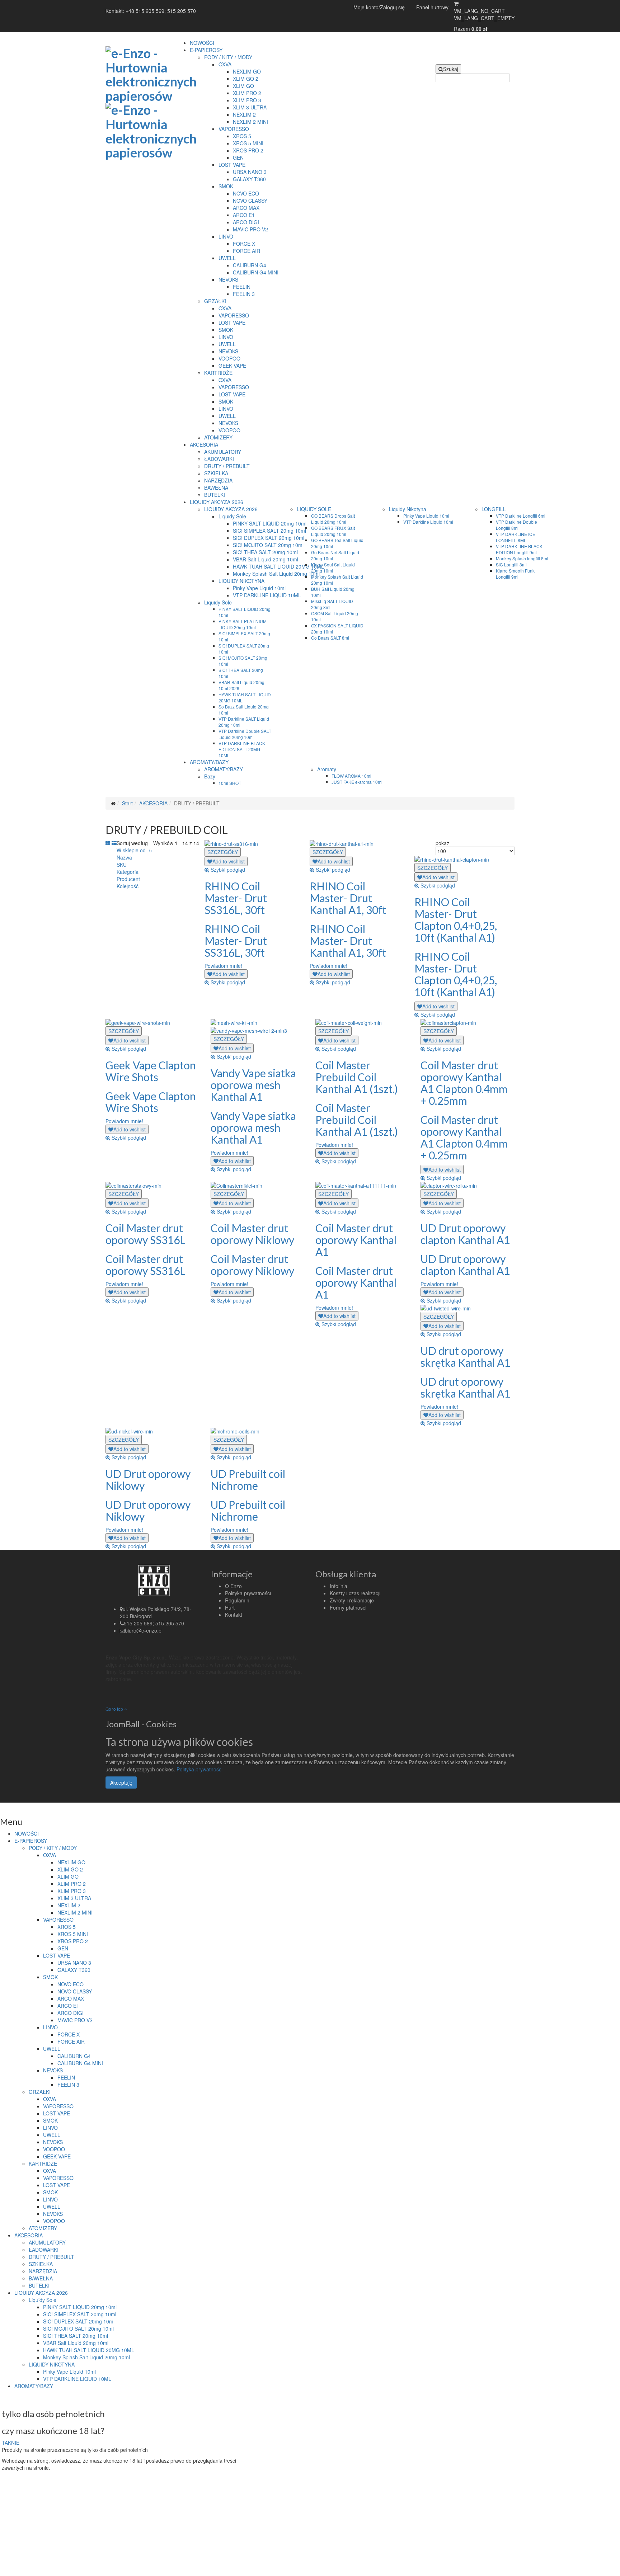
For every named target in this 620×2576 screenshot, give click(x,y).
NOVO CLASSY (250, 201)
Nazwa (124, 857)
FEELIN (242, 287)
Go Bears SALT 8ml (330, 638)
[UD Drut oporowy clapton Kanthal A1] (449, 1185)
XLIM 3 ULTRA (250, 107)
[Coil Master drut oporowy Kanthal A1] (356, 1185)
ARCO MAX (246, 208)
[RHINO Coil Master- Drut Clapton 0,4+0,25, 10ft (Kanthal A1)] (452, 859)
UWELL (227, 258)
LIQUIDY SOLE (314, 509)
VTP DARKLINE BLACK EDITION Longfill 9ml (519, 549)
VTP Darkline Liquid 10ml (428, 522)
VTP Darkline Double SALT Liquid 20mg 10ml (245, 734)
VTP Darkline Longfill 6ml (521, 516)
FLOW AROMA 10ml (351, 776)
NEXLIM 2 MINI (250, 122)
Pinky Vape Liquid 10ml (259, 588)
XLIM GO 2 (246, 79)
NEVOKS (228, 279)
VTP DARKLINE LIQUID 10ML (267, 595)
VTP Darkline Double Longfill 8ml (516, 525)
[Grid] (108, 843)
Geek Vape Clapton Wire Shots (151, 1071)
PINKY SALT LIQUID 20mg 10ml (270, 523)
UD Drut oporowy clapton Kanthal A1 (465, 1234)
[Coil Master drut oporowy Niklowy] (236, 1185)
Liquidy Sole (232, 516)
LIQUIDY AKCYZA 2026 (217, 502)
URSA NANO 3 (250, 172)
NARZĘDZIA (218, 480)
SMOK (226, 186)
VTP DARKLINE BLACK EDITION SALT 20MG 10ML (242, 749)
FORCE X (244, 244)
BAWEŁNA (216, 488)
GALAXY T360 (249, 179)
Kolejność (128, 886)
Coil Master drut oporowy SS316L (145, 1234)
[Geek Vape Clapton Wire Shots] (138, 1022)
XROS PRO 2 (248, 150)
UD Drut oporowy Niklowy (148, 1480)
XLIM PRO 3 (247, 100)
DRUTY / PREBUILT (227, 466)
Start (127, 803)
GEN (238, 157)
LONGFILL (494, 509)
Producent (128, 879)
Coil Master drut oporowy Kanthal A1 (356, 1240)
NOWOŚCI (202, 43)
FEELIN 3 (244, 294)
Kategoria (128, 872)
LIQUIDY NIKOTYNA (241, 581)
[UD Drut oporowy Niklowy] (129, 1430)
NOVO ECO (246, 193)
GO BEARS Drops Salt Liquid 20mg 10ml (333, 519)
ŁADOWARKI (219, 459)
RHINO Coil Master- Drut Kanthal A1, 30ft (348, 898)
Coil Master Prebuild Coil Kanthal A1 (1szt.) (357, 1077)
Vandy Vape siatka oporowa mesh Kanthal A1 (253, 1085)
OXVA (225, 64)
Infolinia (339, 1586)
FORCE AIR (246, 251)
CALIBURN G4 (250, 265)
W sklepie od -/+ (135, 850)
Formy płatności (348, 1607)
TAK (6, 2443)
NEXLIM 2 (244, 114)
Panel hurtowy (432, 7)
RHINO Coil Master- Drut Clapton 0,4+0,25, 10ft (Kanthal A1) (456, 920)
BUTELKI (215, 495)
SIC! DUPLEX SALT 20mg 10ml (269, 538)
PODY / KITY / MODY (228, 57)
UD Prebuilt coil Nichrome (248, 1480)
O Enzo (233, 1586)
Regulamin (237, 1600)
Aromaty (327, 769)
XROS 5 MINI (248, 143)
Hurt (230, 1607)
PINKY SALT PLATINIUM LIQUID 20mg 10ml (243, 624)
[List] (114, 843)
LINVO (226, 236)
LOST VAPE (232, 165)
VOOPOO (229, 358)
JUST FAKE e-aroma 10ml (357, 782)
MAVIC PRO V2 (250, 229)
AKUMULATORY (223, 452)
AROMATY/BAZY (209, 762)
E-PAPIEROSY (206, 50)
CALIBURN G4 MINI (256, 272)
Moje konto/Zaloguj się (379, 7)
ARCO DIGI (246, 222)
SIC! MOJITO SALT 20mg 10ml (268, 545)
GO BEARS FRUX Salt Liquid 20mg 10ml (333, 531)
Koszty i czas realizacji (355, 1593)
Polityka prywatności (248, 1593)
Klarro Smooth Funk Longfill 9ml (515, 574)
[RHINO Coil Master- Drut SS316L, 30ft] (231, 843)
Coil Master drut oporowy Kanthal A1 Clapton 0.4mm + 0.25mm (464, 1083)
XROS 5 (242, 136)
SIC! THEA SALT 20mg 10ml (265, 552)
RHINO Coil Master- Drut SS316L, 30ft (236, 898)
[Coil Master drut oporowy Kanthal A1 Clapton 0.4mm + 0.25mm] (448, 1022)
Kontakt (234, 1615)
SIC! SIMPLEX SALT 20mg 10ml (269, 531)
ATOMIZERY (218, 437)
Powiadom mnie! (223, 966)
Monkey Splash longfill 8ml (522, 558)
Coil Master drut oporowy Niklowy (252, 1234)
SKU (122, 865)
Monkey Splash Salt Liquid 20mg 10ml (276, 574)
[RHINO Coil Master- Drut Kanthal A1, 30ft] (342, 843)
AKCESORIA (204, 444)
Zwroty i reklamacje (352, 1600)
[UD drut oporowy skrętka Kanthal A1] (446, 1308)
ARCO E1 (244, 215)
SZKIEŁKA (216, 473)
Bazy (210, 776)
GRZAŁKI (215, 301)
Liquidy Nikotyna (408, 509)
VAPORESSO (234, 129)
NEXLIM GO (247, 71)
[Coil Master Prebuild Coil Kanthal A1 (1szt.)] (349, 1022)
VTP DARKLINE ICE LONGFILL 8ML (516, 537)
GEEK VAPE (232, 366)
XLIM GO (243, 86)
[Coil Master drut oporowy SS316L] (133, 1185)
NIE (15, 2443)
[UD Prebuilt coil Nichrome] (235, 1430)
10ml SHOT (230, 783)
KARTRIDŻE (218, 373)
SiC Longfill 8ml (511, 564)
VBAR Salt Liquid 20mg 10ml (266, 559)
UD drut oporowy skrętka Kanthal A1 (465, 1357)
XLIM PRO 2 (247, 93)
